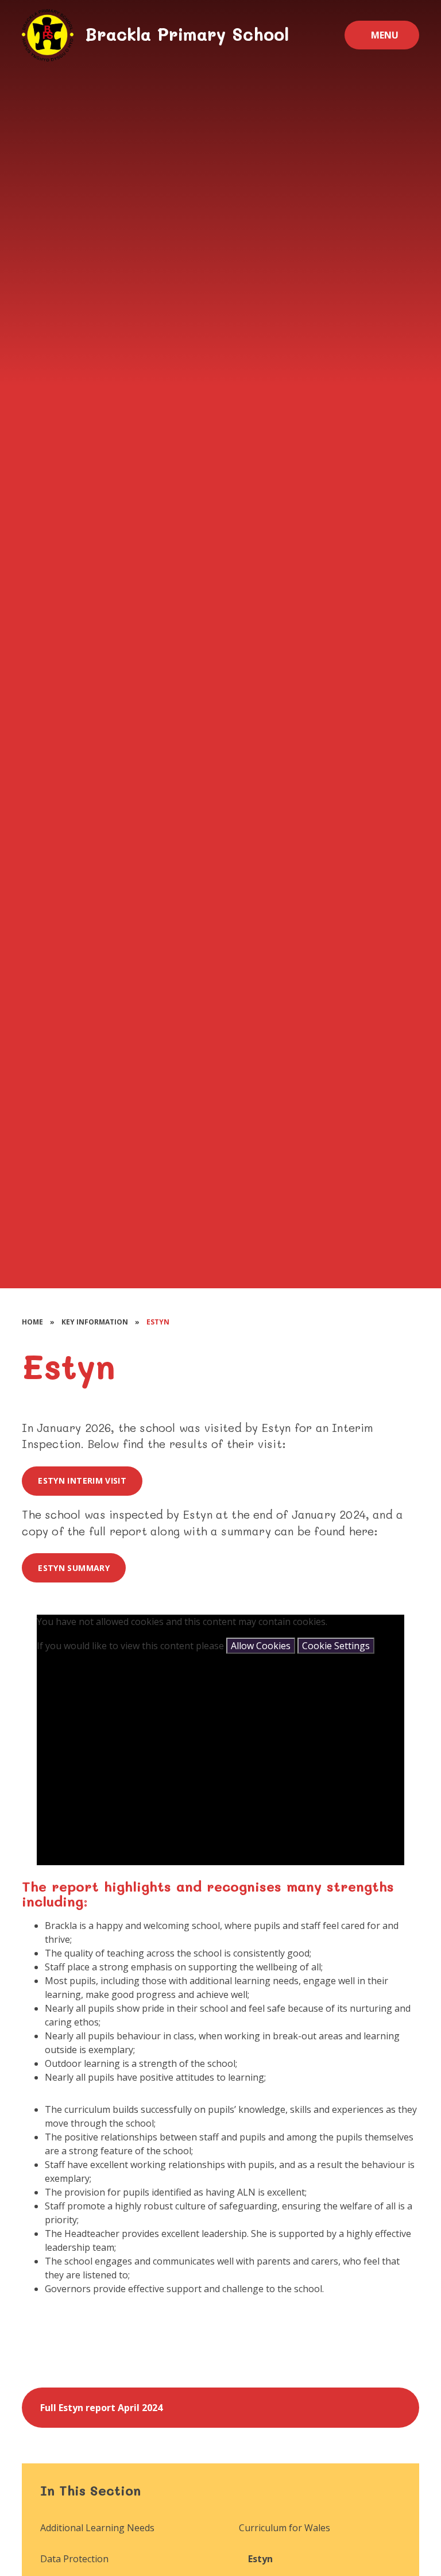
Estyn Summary (74, 1568)
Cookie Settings (336, 1646)
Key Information (95, 1322)
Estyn (158, 1322)
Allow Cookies (261, 1646)
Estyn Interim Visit (82, 1480)
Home (32, 1322)
